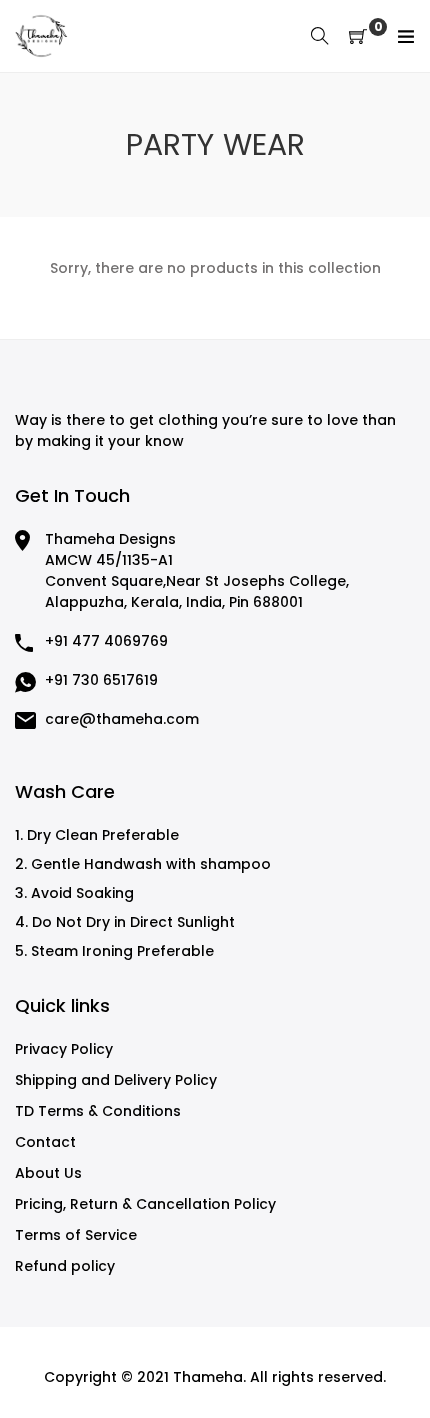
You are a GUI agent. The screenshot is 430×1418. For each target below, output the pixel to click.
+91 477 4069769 (106, 641)
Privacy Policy (64, 1049)
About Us (48, 1173)
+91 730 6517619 (101, 680)
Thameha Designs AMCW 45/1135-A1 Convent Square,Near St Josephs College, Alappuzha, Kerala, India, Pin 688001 (197, 570)
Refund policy (65, 1266)
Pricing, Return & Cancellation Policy (145, 1204)
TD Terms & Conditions (98, 1111)
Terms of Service (76, 1235)
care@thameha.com (122, 719)
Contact (45, 1142)
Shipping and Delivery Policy (116, 1080)
